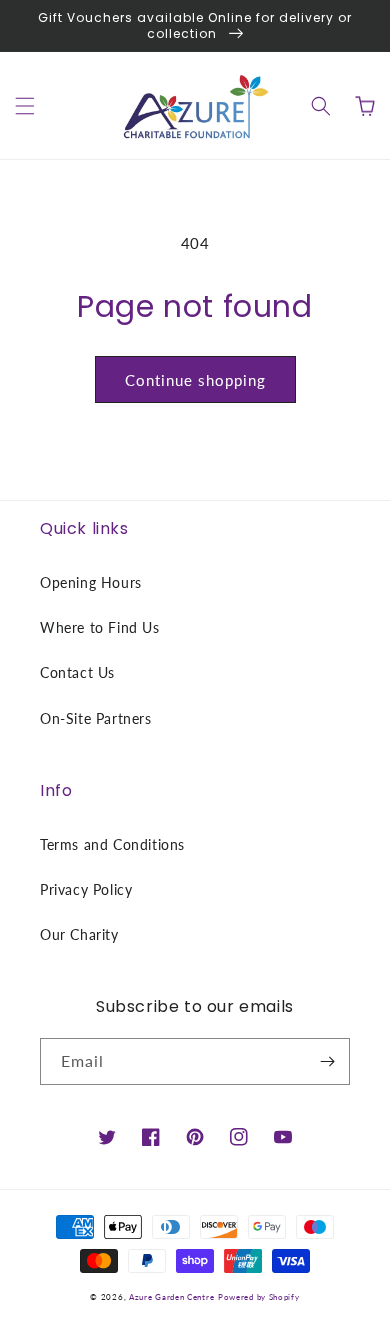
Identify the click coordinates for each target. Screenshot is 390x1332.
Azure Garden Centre (171, 1297)
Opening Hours (91, 582)
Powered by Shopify (259, 1297)
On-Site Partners (96, 718)
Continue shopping (195, 380)
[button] (25, 106)
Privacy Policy (86, 889)
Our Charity (79, 934)
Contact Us (77, 672)
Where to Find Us (100, 627)
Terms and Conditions (112, 844)
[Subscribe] (327, 1061)
